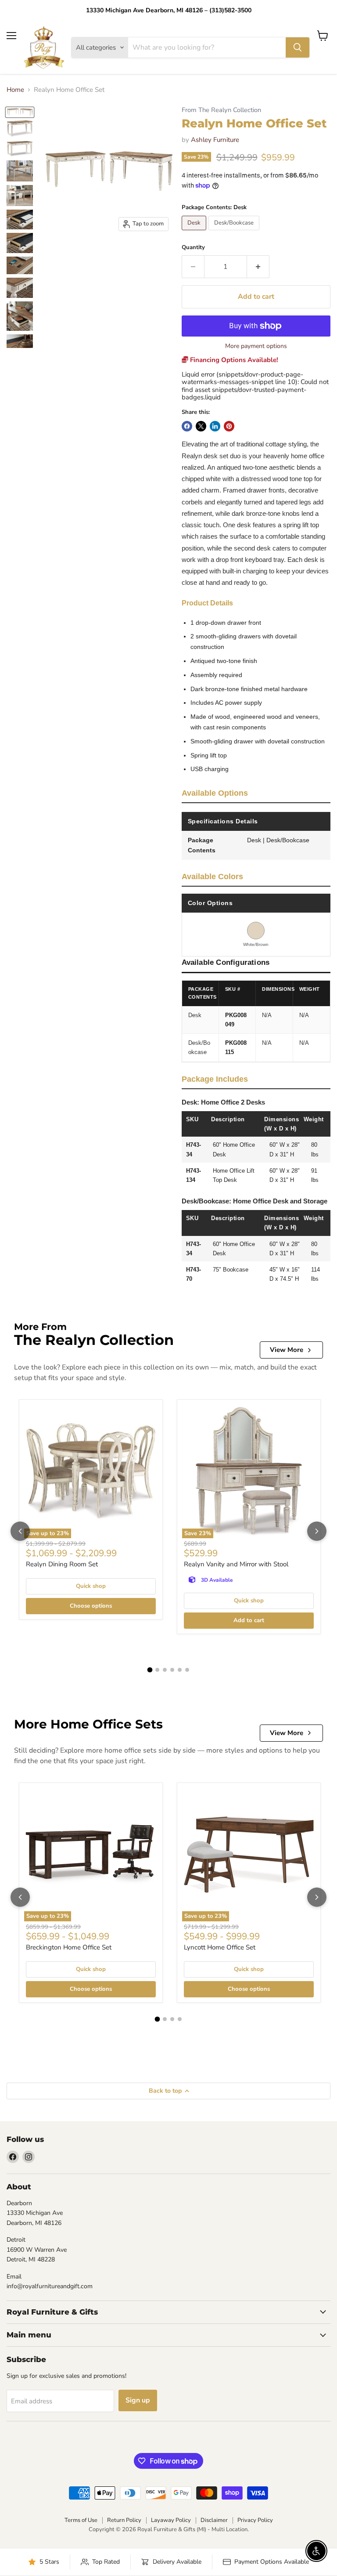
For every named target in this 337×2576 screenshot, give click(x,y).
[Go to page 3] (165, 1670)
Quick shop (91, 1586)
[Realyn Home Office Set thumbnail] (20, 112)
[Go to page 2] (157, 1670)
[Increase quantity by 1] (258, 267)
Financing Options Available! (233, 360)
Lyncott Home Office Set (220, 1947)
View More (287, 1350)
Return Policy (124, 2520)
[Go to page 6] (187, 1670)
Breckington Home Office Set (69, 1947)
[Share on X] (201, 426)
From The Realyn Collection (221, 110)
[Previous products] (20, 1531)
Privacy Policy (255, 2520)
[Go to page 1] (150, 1670)
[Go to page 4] (172, 1670)
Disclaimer (214, 2520)
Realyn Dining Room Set (62, 1564)
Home (15, 90)
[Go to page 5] (180, 1670)
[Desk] (195, 232)
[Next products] (317, 1531)
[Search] (298, 47)
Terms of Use (81, 2520)
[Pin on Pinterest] (229, 426)
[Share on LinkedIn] (215, 426)
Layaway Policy (171, 2520)
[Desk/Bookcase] (235, 232)
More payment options (256, 346)
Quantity (193, 248)
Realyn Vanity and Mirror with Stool (236, 1564)
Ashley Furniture (215, 140)
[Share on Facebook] (187, 426)
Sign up (138, 2400)
